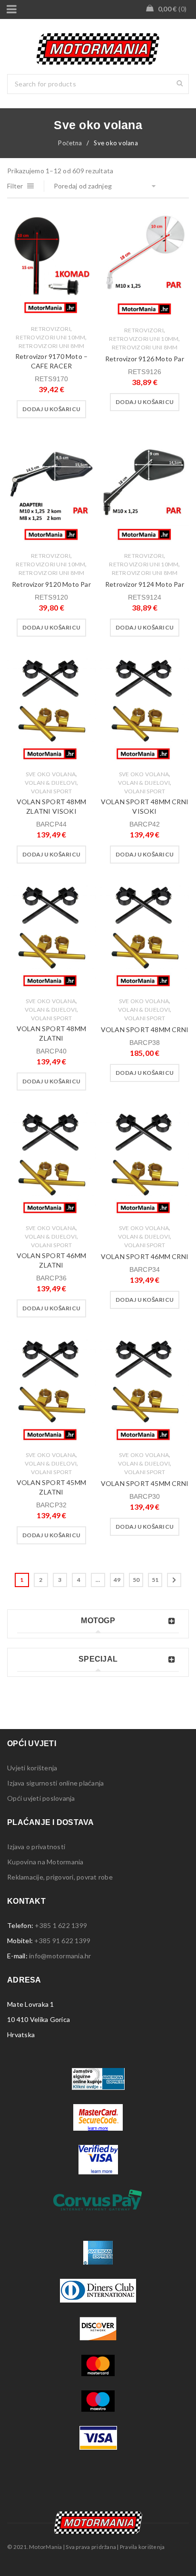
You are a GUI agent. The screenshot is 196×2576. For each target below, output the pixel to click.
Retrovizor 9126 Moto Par (145, 359)
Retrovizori (51, 329)
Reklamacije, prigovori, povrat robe (60, 1877)
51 (155, 1580)
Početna (70, 143)
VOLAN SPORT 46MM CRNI (145, 1256)
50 (136, 1580)
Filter (15, 186)
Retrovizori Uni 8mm (52, 346)
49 (117, 1580)
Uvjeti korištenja (32, 1768)
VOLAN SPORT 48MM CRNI (145, 1029)
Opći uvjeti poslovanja (41, 1798)
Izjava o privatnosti (36, 1847)
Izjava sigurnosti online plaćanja (55, 1783)
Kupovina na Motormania (45, 1862)
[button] (51, 409)
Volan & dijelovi (51, 783)
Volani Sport (52, 791)
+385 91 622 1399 (62, 1941)
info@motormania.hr (60, 1956)
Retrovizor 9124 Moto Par (145, 584)
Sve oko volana (51, 774)
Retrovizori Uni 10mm (50, 337)
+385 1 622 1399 (61, 1925)
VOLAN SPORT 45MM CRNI (145, 1483)
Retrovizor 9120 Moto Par (51, 584)
